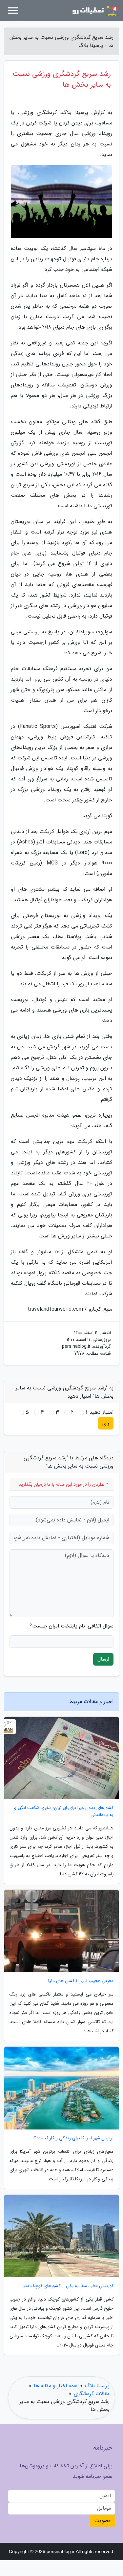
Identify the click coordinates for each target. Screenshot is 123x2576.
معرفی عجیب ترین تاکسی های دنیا (81, 1981)
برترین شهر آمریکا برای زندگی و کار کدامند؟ (74, 2138)
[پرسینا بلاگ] (95, 11)
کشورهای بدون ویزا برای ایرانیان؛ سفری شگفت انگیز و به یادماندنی (64, 1811)
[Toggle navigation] (13, 11)
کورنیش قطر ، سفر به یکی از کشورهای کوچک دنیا (68, 2286)
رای (106, 1423)
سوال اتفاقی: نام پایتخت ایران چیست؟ (72, 1626)
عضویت (102, 2521)
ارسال (103, 1659)
